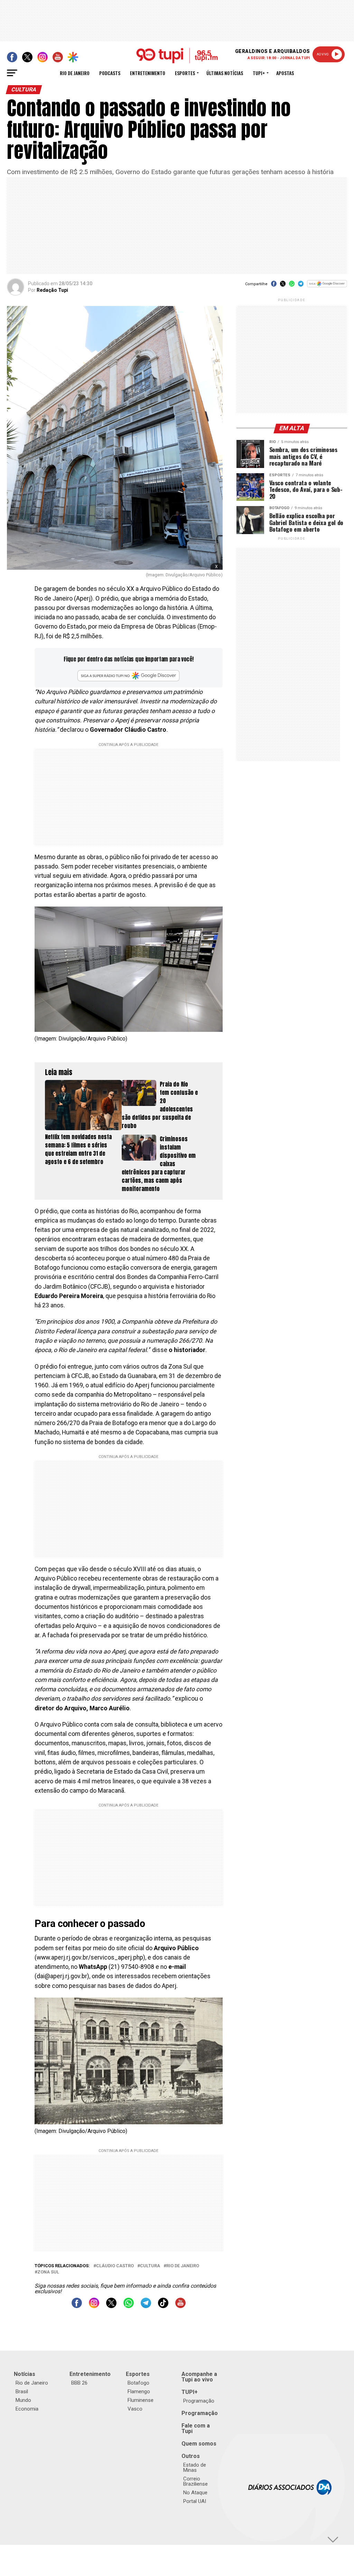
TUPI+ (190, 2392)
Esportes (185, 73)
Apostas (285, 73)
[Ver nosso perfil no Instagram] (94, 2306)
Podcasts (110, 73)
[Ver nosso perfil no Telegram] (146, 2306)
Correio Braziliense (195, 2481)
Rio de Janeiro (75, 73)
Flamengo (139, 2392)
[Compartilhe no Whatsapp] (292, 286)
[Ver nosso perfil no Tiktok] (163, 2306)
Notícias (25, 2374)
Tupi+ (259, 73)
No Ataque (195, 2493)
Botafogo (138, 2383)
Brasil (22, 2392)
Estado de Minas (195, 2467)
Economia (27, 2409)
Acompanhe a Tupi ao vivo (199, 2377)
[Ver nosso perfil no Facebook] (77, 2306)
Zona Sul (48, 2272)
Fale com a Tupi (196, 2428)
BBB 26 (79, 2383)
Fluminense (141, 2400)
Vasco (135, 2409)
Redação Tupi (52, 290)
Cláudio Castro (115, 2266)
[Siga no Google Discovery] (327, 287)
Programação (199, 2401)
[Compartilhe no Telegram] (301, 286)
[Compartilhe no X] (283, 286)
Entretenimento (148, 73)
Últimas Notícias (225, 73)
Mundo (23, 2400)
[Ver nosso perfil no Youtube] (180, 2306)
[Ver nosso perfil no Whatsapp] (129, 2306)
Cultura (150, 2266)
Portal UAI (195, 2501)
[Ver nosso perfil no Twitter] (111, 2306)
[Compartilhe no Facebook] (274, 286)
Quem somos (199, 2444)
